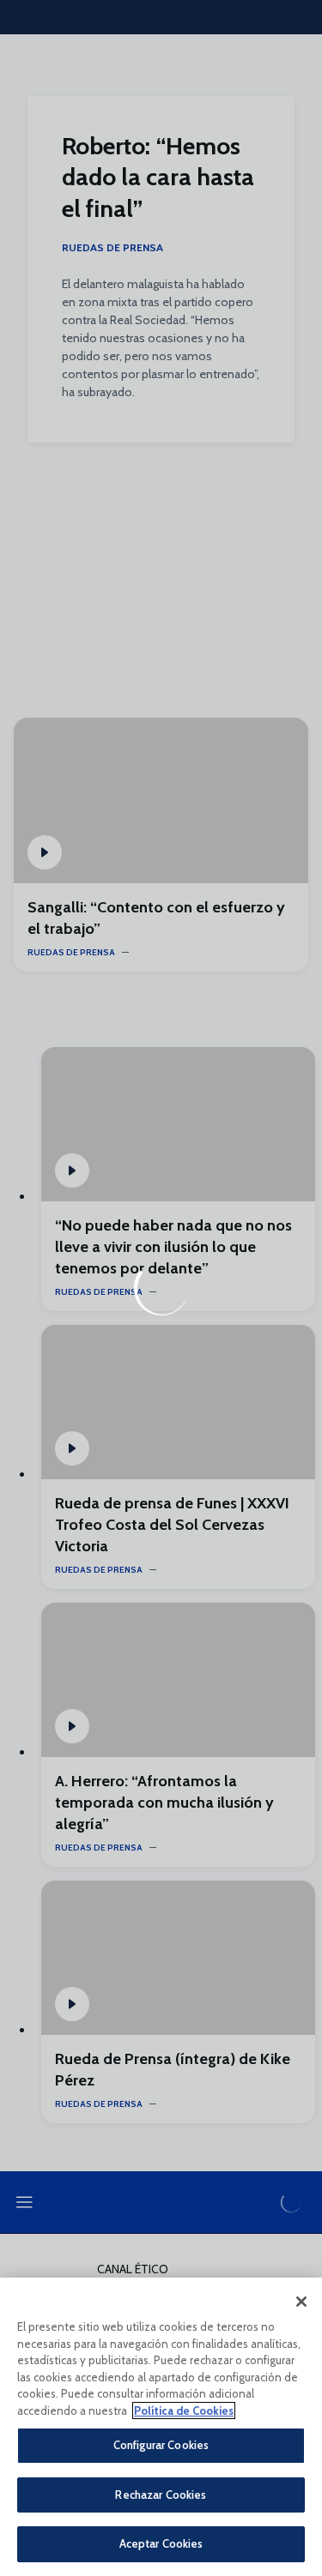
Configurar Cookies (161, 2445)
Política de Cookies (184, 2410)
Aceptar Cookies (161, 2543)
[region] (161, 2427)
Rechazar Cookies (161, 2495)
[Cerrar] (301, 2302)
